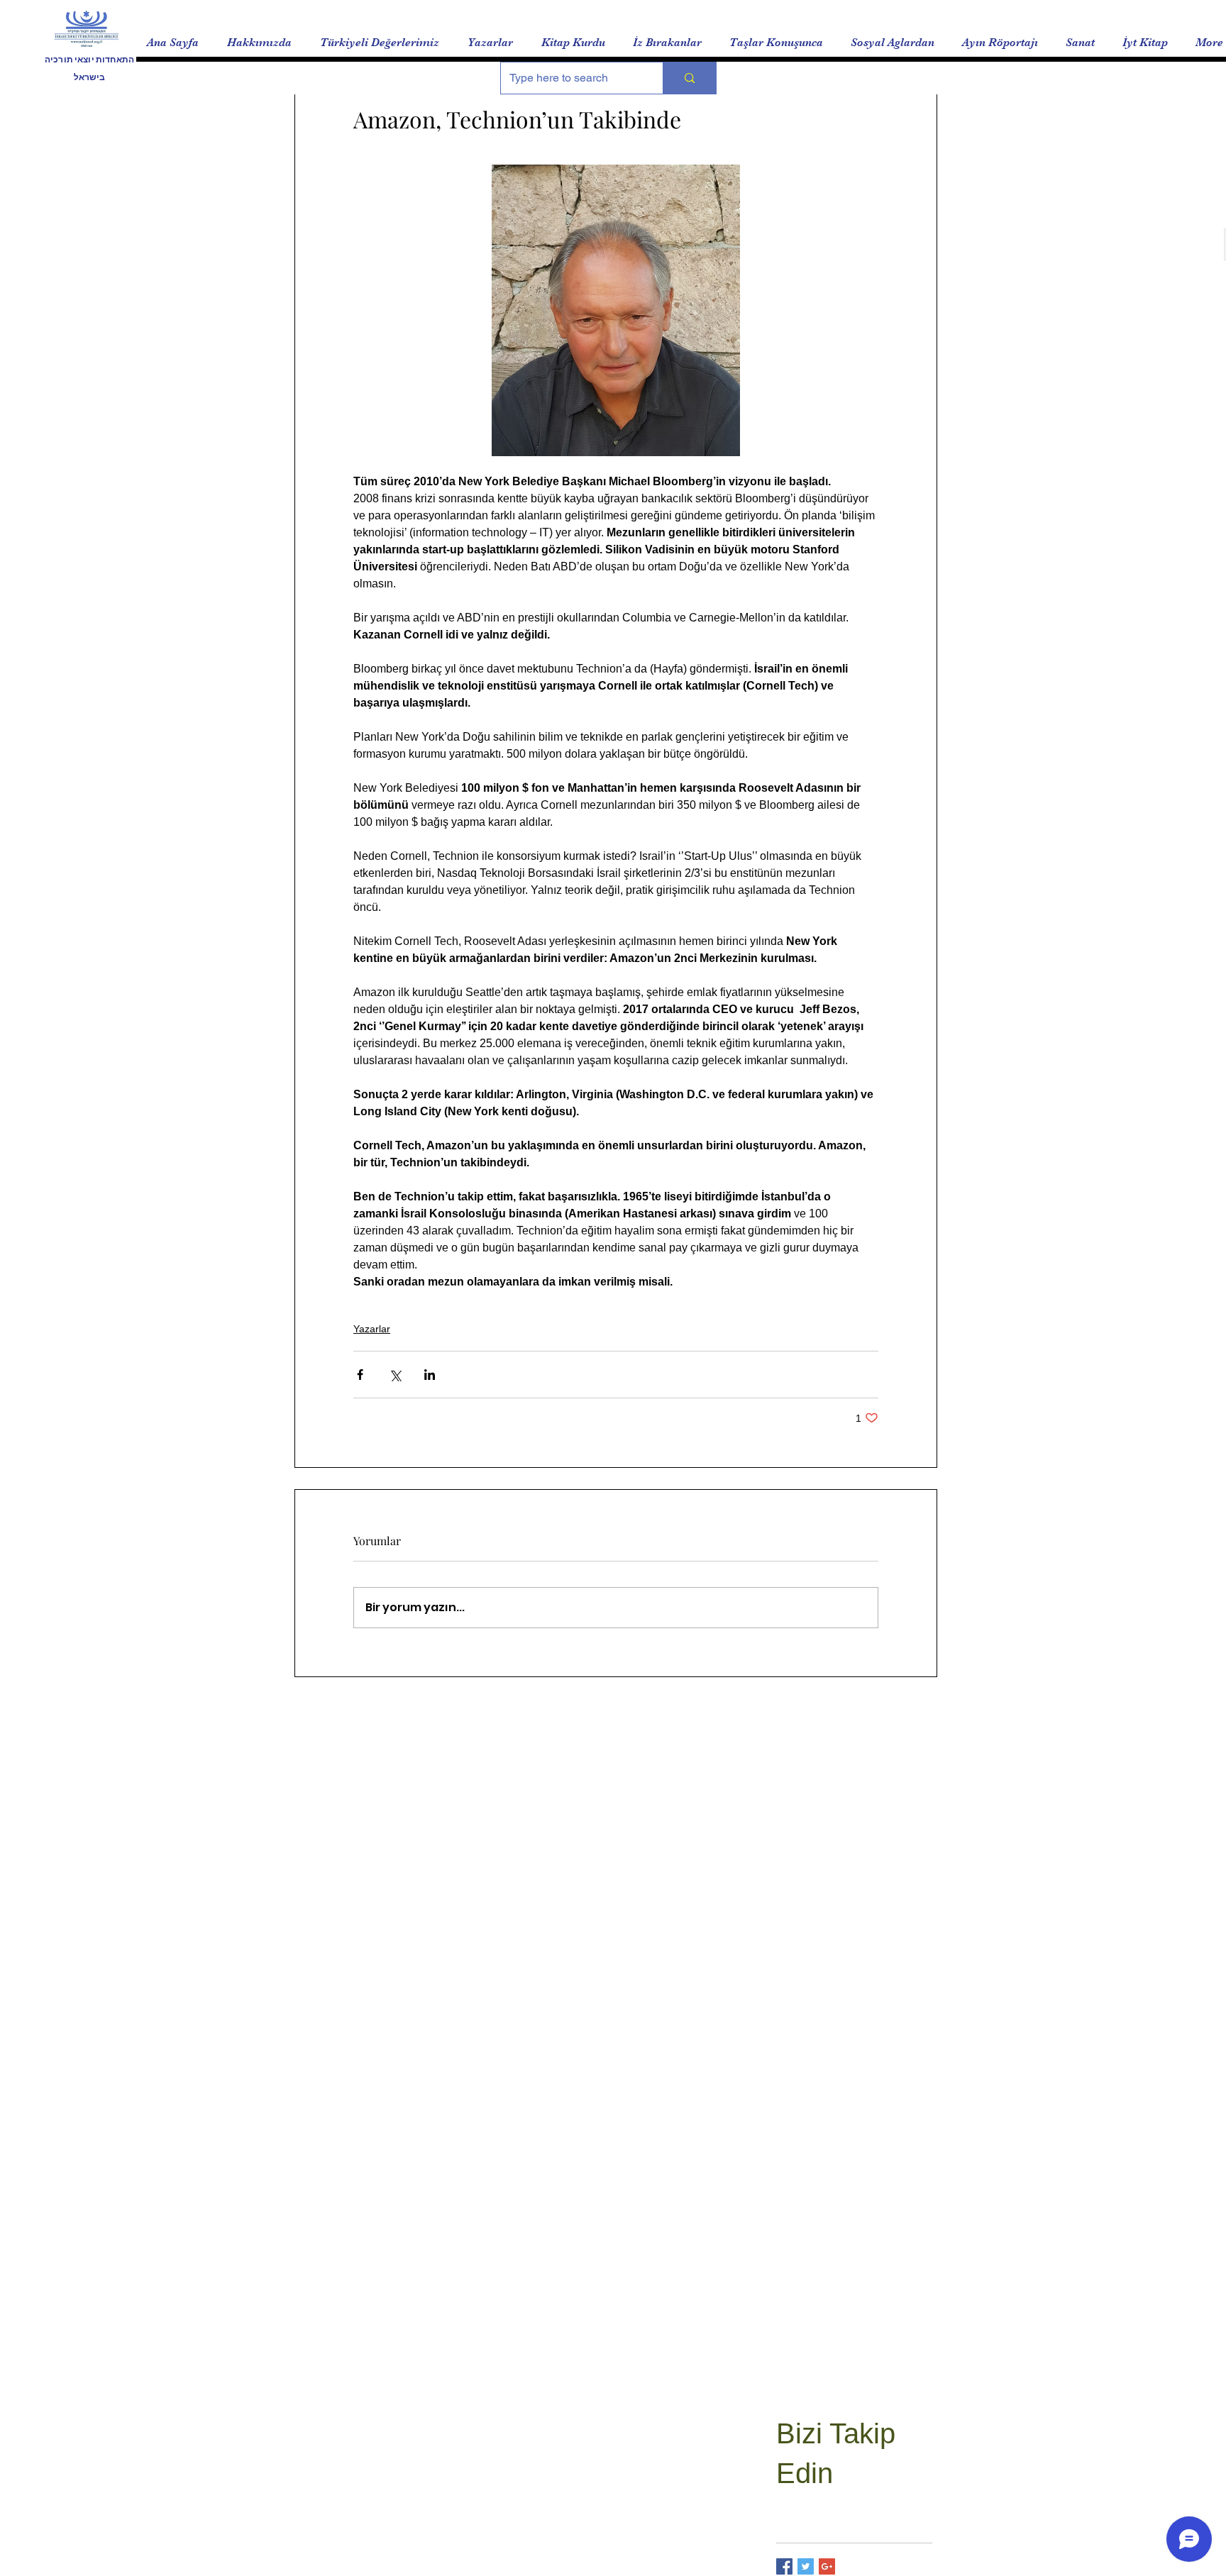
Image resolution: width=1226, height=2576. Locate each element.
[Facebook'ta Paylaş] (360, 1375)
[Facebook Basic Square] (784, 2566)
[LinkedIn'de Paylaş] (430, 1375)
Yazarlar (372, 1329)
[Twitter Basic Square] (806, 2566)
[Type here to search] (689, 78)
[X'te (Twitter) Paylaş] (395, 1375)
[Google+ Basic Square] (827, 2566)
